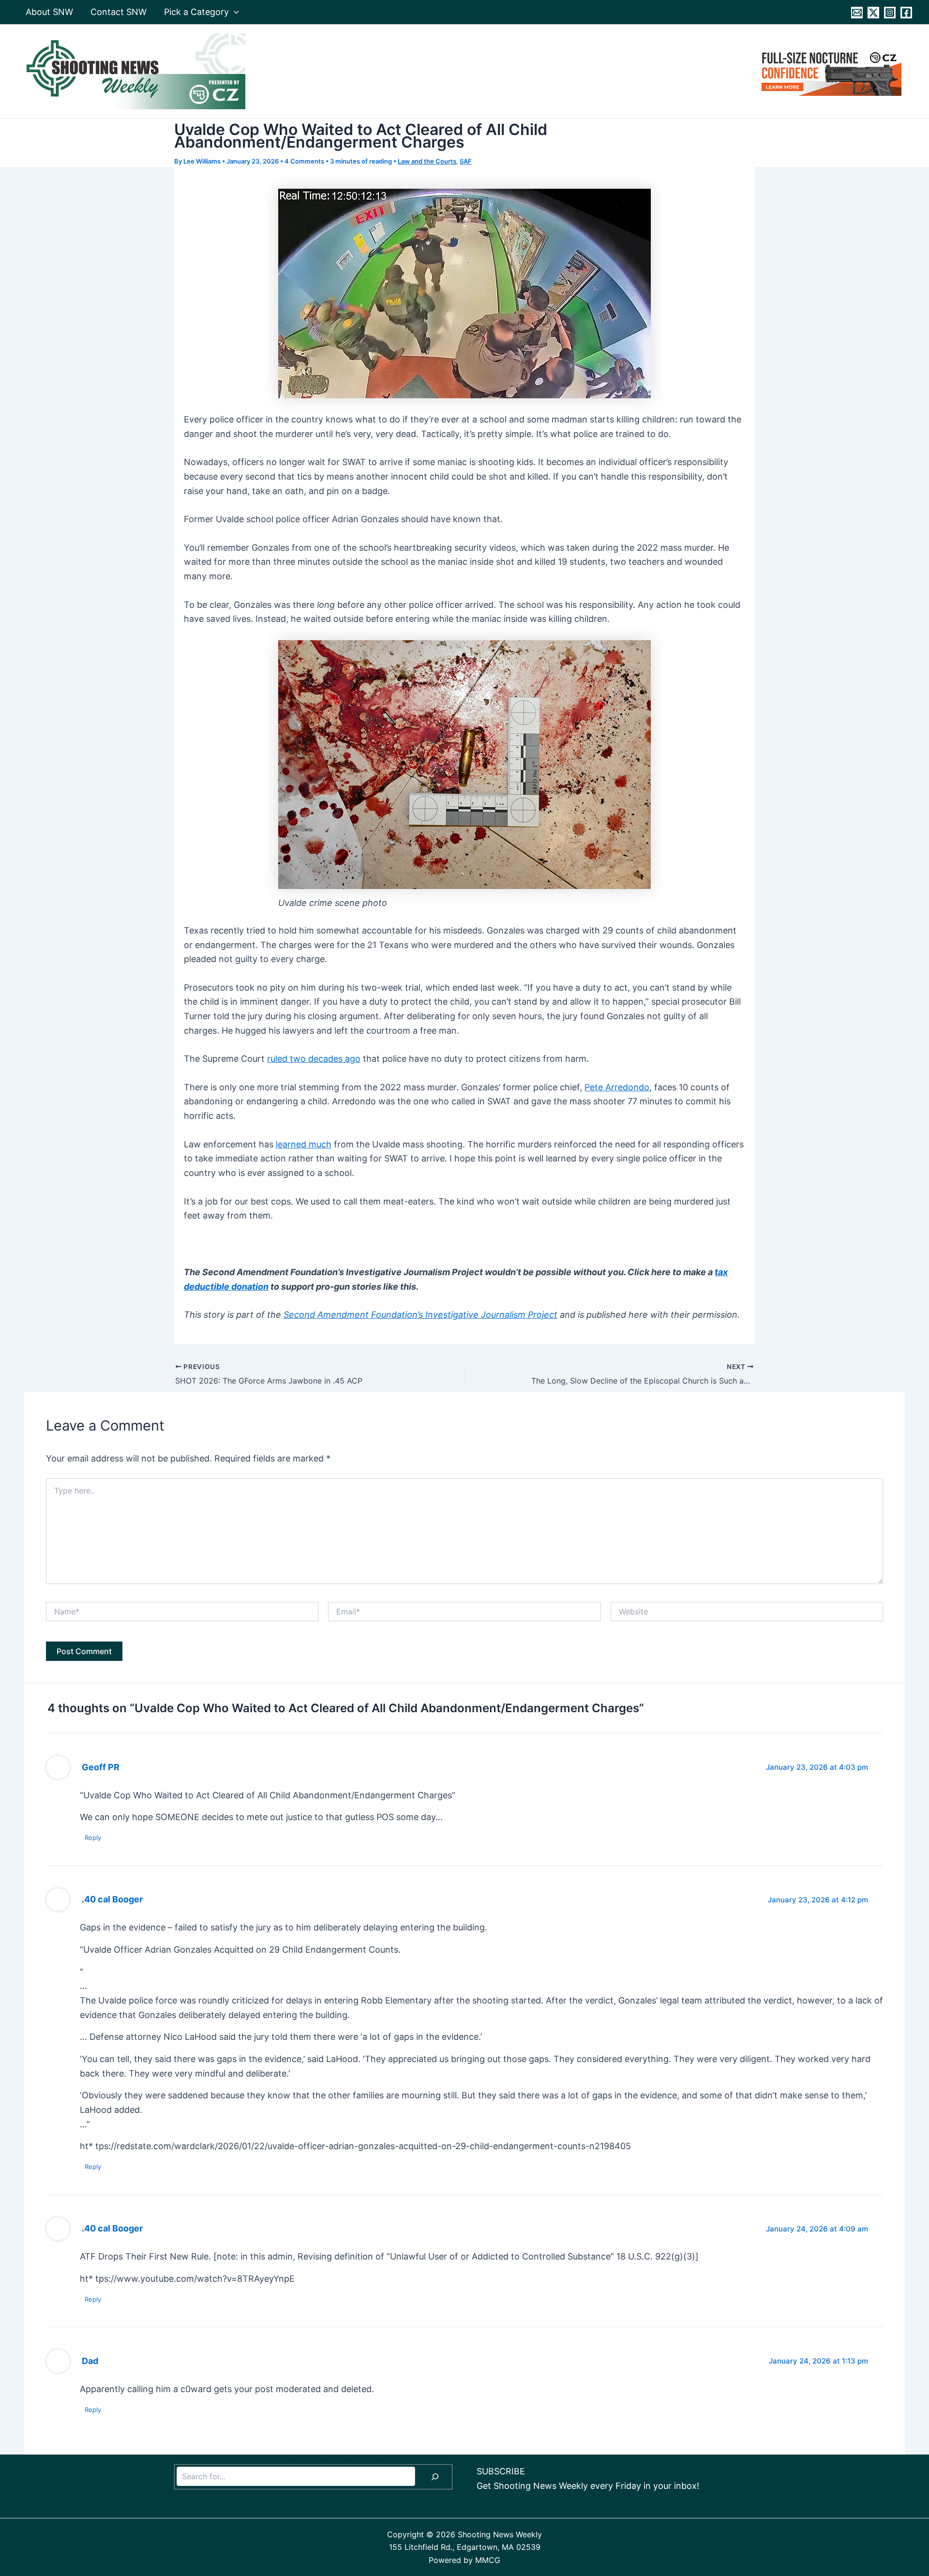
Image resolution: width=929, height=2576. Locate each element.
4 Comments (304, 161)
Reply (93, 1838)
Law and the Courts (427, 161)
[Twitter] (873, 13)
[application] (234, 12)
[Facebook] (906, 13)
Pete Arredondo (617, 1087)
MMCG (488, 2560)
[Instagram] (890, 13)
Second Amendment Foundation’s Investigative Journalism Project (420, 1315)
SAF (466, 161)
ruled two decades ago (314, 1059)
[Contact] (857, 13)
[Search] (435, 2477)
